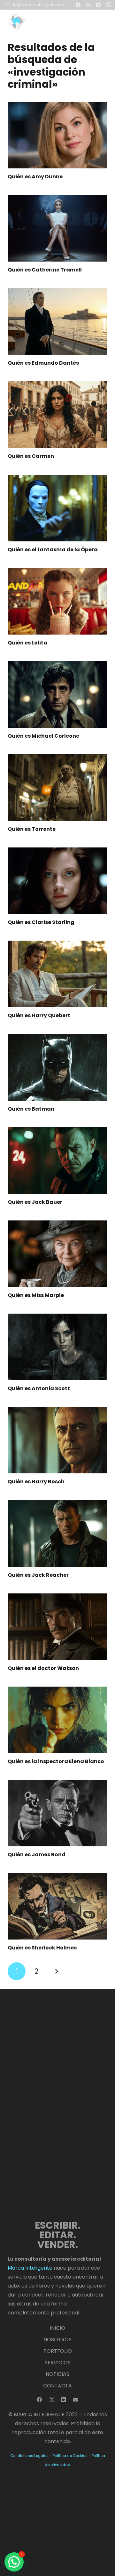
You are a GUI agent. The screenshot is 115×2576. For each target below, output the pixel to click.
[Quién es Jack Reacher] (57, 1534)
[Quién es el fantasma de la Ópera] (57, 508)
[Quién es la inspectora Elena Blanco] (57, 1720)
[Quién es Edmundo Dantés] (57, 321)
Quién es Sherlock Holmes (42, 1948)
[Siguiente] (57, 1971)
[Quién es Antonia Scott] (57, 1347)
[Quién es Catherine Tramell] (57, 228)
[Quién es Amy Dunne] (57, 135)
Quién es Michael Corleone (43, 736)
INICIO (57, 2328)
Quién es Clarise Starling (41, 922)
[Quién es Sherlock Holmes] (57, 1906)
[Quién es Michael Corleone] (57, 694)
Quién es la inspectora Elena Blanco (56, 1761)
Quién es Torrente (32, 829)
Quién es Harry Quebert (39, 1015)
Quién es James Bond (37, 1855)
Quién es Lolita (27, 643)
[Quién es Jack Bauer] (57, 1161)
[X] (52, 2400)
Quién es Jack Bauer (35, 1202)
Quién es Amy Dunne (35, 177)
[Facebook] (39, 2400)
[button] (106, 22)
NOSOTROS (57, 2340)
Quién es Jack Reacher (38, 1575)
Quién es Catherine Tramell (45, 270)
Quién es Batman (31, 1109)
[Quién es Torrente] (57, 788)
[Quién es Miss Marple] (57, 1254)
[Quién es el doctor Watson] (57, 1627)
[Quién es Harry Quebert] (57, 974)
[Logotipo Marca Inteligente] (37, 22)
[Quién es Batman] (57, 1067)
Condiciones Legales (29, 2456)
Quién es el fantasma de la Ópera (53, 550)
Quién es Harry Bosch (36, 1482)
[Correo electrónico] (76, 2400)
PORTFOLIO (58, 2351)
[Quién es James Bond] (57, 1813)
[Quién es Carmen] (57, 415)
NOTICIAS (57, 2374)
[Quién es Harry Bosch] (57, 1440)
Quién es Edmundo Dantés (43, 363)
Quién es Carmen (31, 456)
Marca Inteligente (30, 2268)
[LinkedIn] (64, 2400)
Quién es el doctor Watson (43, 1668)
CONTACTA (57, 2386)
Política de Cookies (70, 2456)
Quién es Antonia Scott (39, 1388)
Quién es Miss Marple (36, 1295)
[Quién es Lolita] (57, 601)
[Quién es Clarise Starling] (57, 881)
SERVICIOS (58, 2363)
